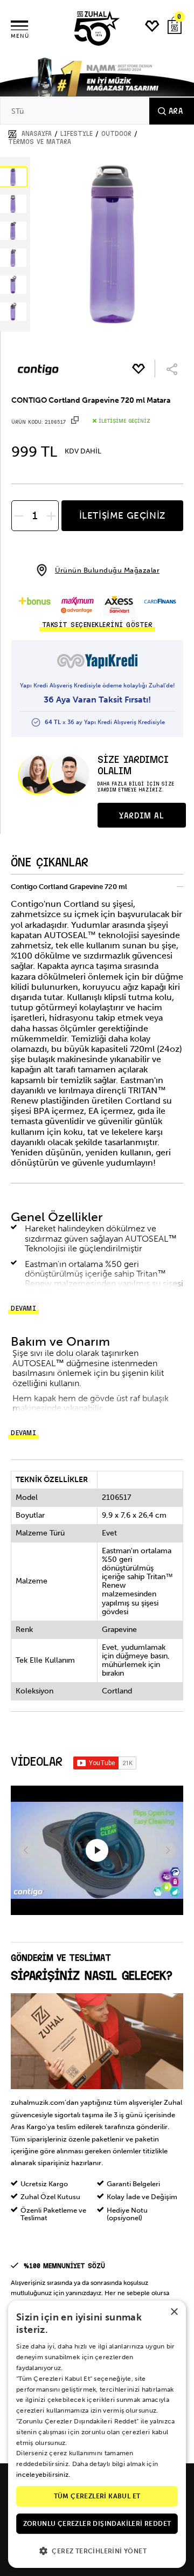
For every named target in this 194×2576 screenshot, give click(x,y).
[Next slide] (168, 1850)
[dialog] (97, 2434)
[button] (97, 2550)
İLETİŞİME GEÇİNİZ (122, 515)
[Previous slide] (26, 1850)
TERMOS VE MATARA (40, 142)
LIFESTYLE (77, 134)
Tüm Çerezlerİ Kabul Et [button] (97, 2496)
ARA (176, 111)
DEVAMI (23, 1308)
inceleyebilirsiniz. (43, 2475)
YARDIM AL (141, 816)
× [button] (174, 2312)
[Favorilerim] (153, 26)
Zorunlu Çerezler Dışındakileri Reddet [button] (97, 2524)
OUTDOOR (116, 134)
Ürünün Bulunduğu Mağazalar (107, 570)
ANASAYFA (37, 134)
